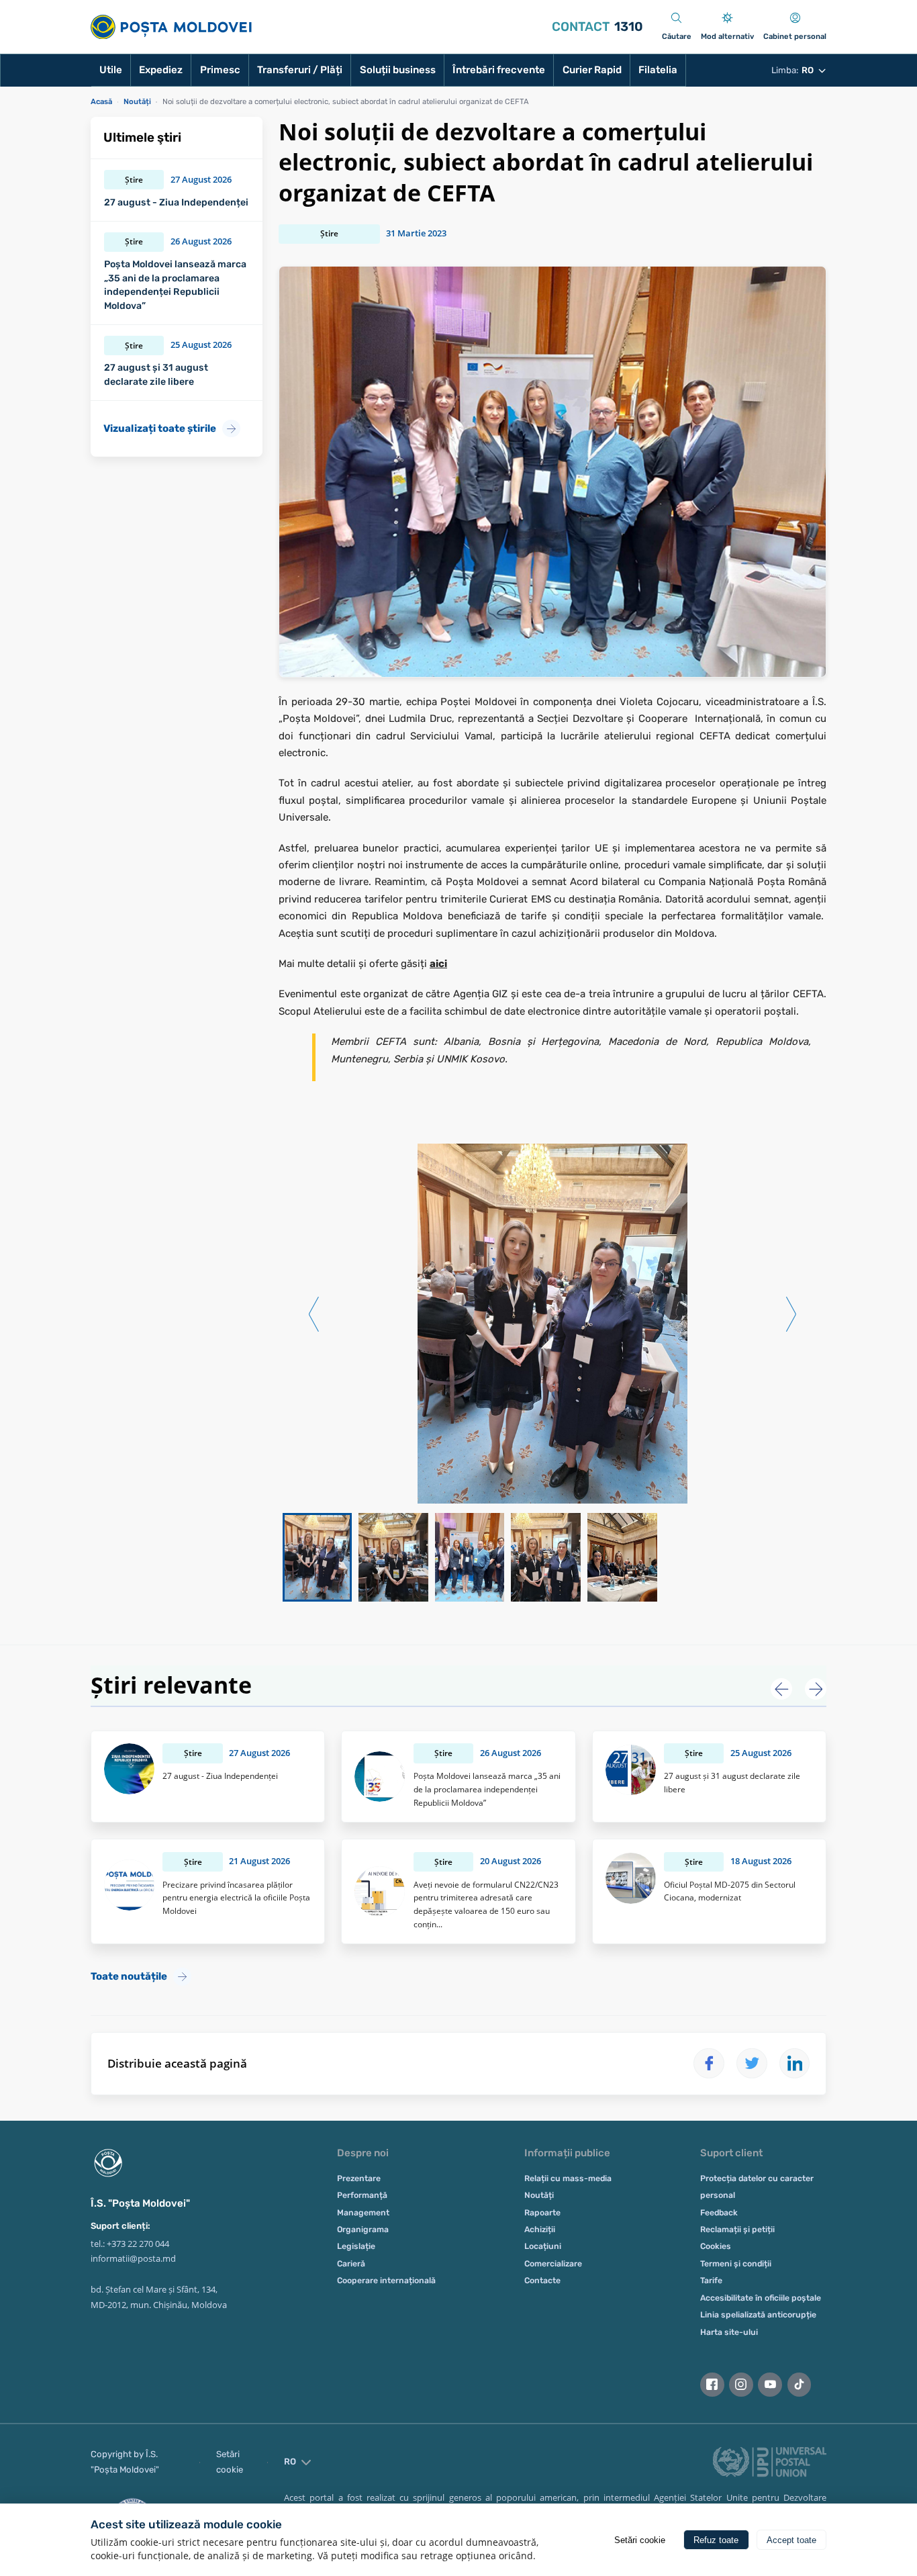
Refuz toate (716, 2540)
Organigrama (363, 2229)
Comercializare (553, 2264)
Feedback (719, 2213)
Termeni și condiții (736, 2264)
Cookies (716, 2246)
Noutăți (539, 2195)
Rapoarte (542, 2213)
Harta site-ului (729, 2332)
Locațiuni (543, 2246)
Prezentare (359, 2178)
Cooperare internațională (386, 2281)
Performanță (362, 2195)
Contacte (542, 2281)
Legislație (356, 2246)
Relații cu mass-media (568, 2178)
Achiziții (540, 2229)
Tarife (711, 2281)
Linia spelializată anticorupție (758, 2315)
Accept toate (791, 2540)
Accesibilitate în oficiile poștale (761, 2298)
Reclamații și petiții (737, 2229)
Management (363, 2213)
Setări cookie (230, 2462)
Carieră (351, 2264)
